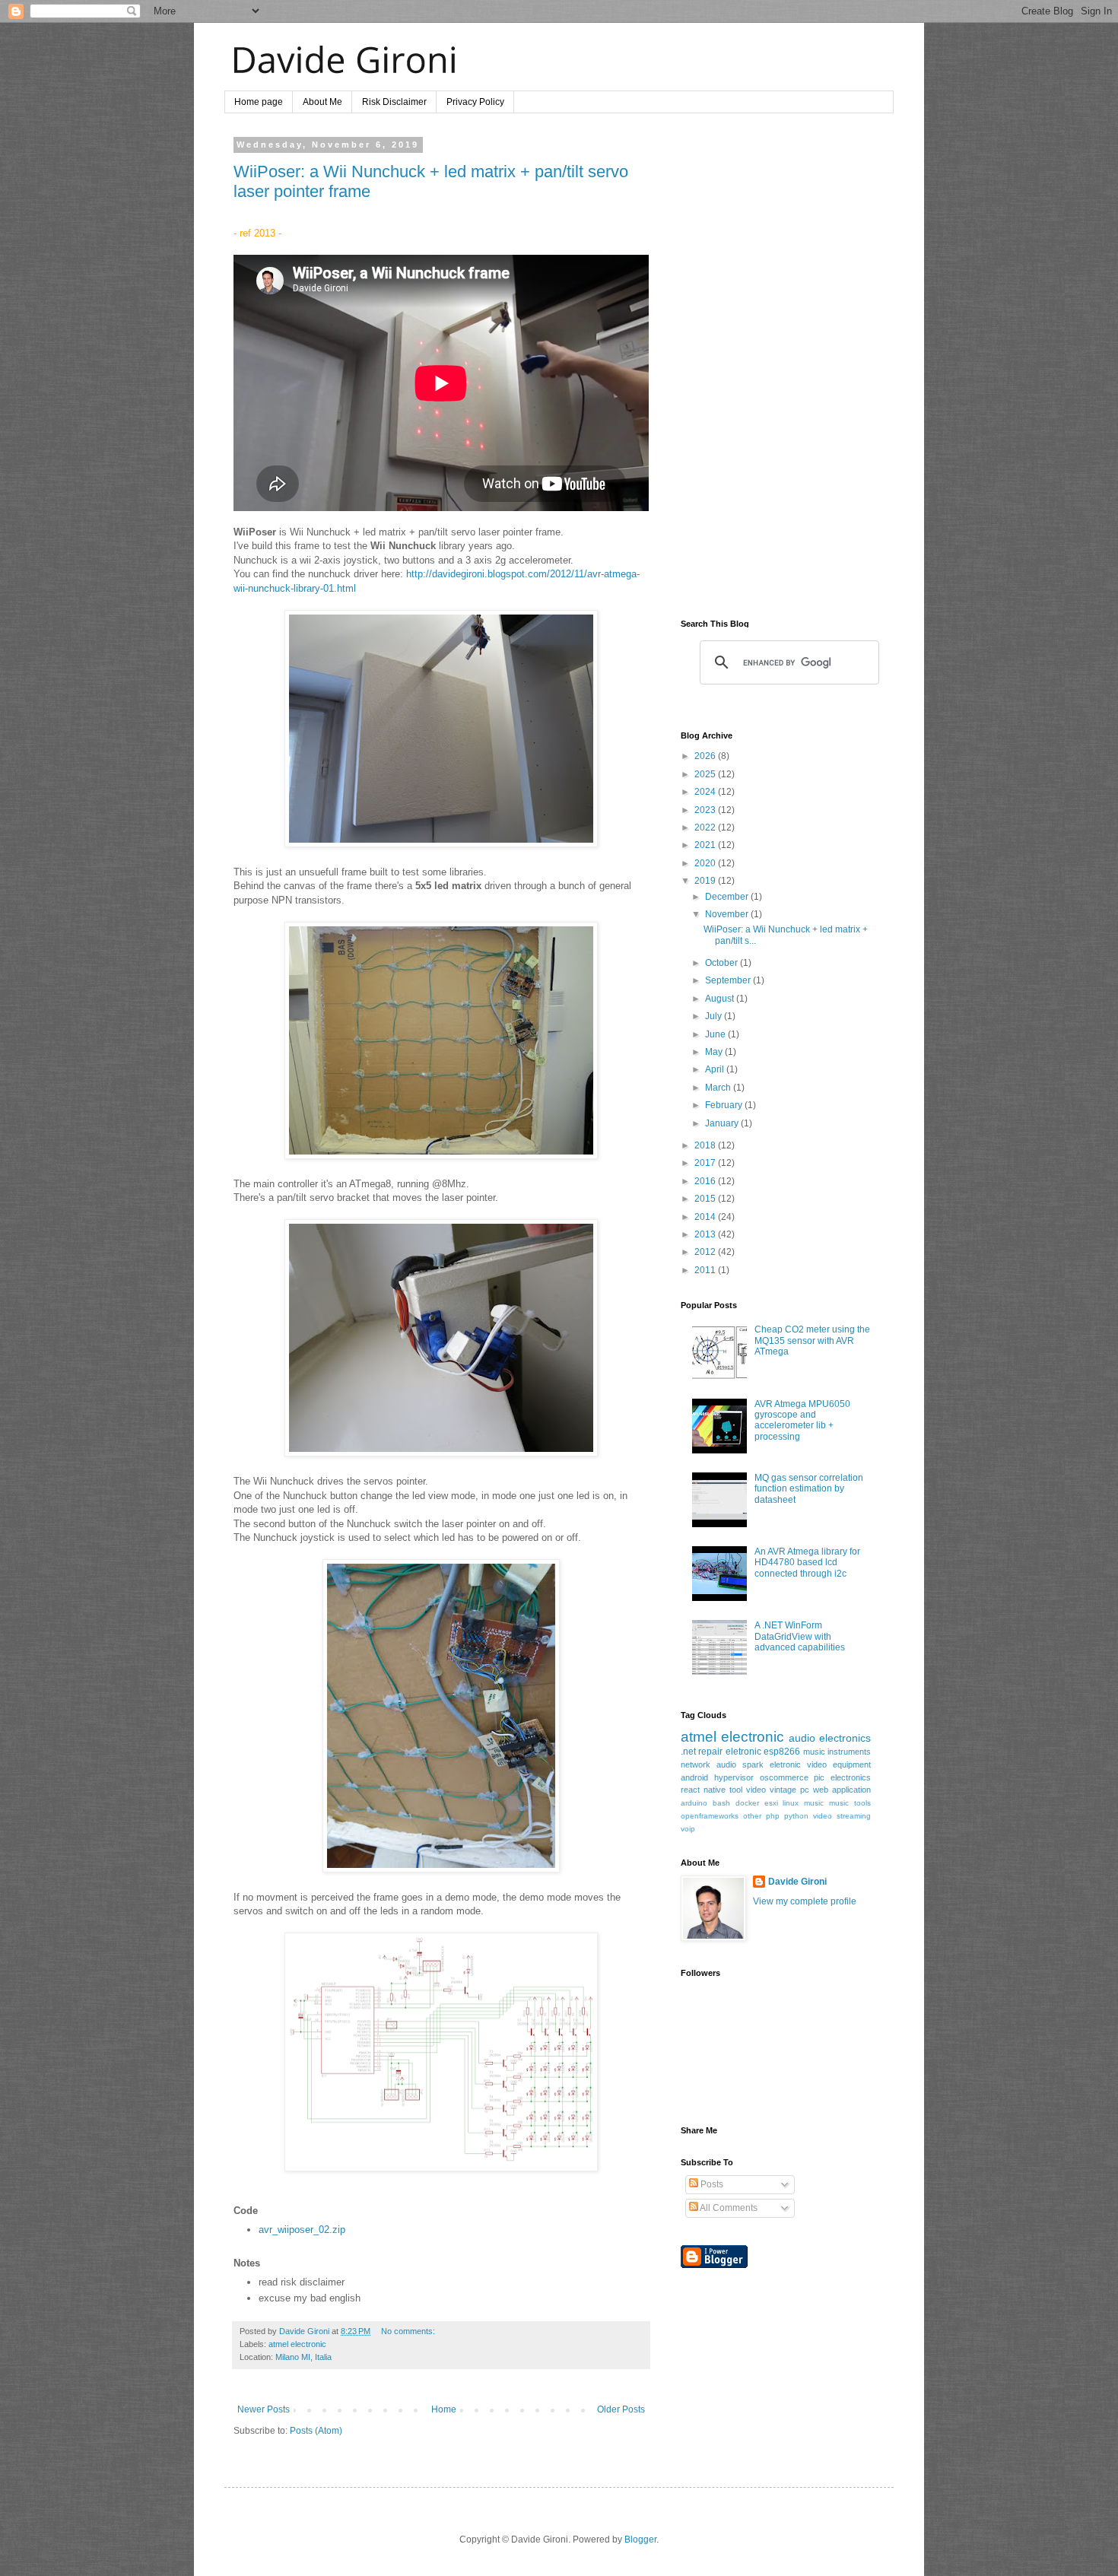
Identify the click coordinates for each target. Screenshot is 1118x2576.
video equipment (839, 1764)
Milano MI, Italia (303, 2357)
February (725, 1105)
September (729, 980)
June (716, 1034)
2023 (706, 810)
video (756, 1790)
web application (842, 1790)
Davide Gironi (797, 1882)
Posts (711, 2184)
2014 (706, 1217)
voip (688, 1829)
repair (710, 1752)
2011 (706, 1270)
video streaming (842, 1816)
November (728, 914)
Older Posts (621, 2409)
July (715, 1016)
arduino (694, 1803)
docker (747, 1803)
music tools (850, 1803)
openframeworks (710, 1816)
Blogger (640, 2539)
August (721, 999)
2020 (706, 863)
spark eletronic (772, 1764)
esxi (771, 1803)
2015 (706, 1199)
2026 (706, 756)
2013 (706, 1234)
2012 (706, 1252)
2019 (706, 881)
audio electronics (830, 1738)
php (773, 1816)
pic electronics (842, 1777)
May (715, 1052)
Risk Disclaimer (394, 102)
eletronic (743, 1752)
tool (736, 1790)
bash (721, 1803)
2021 (706, 845)
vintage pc (789, 1790)
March (719, 1088)
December (728, 897)
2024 (706, 792)
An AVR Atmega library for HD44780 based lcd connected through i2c (807, 1563)
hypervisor (734, 1777)
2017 (706, 1163)
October (723, 963)
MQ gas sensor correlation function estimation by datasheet (809, 1489)
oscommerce (784, 1777)
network (696, 1764)
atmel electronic (297, 2344)
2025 (706, 774)
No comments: (408, 2331)
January (723, 1123)
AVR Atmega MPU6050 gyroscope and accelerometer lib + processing (802, 1420)
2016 (706, 1181)
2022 (706, 827)
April (716, 1069)
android (694, 1777)
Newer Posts (264, 2409)
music (814, 1803)
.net (688, 1752)
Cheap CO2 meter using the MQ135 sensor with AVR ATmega (812, 1340)
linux (791, 1803)
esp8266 (782, 1752)
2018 (706, 1145)
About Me (322, 102)
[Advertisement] (776, 368)
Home (444, 2409)
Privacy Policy (475, 102)
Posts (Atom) (316, 2431)
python (796, 1816)
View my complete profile (805, 1901)
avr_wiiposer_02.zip (302, 2230)
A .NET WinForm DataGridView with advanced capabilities (800, 1636)
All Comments (728, 2208)
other (752, 1816)
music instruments (837, 1752)
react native (703, 1790)
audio (726, 1764)
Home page (259, 102)
